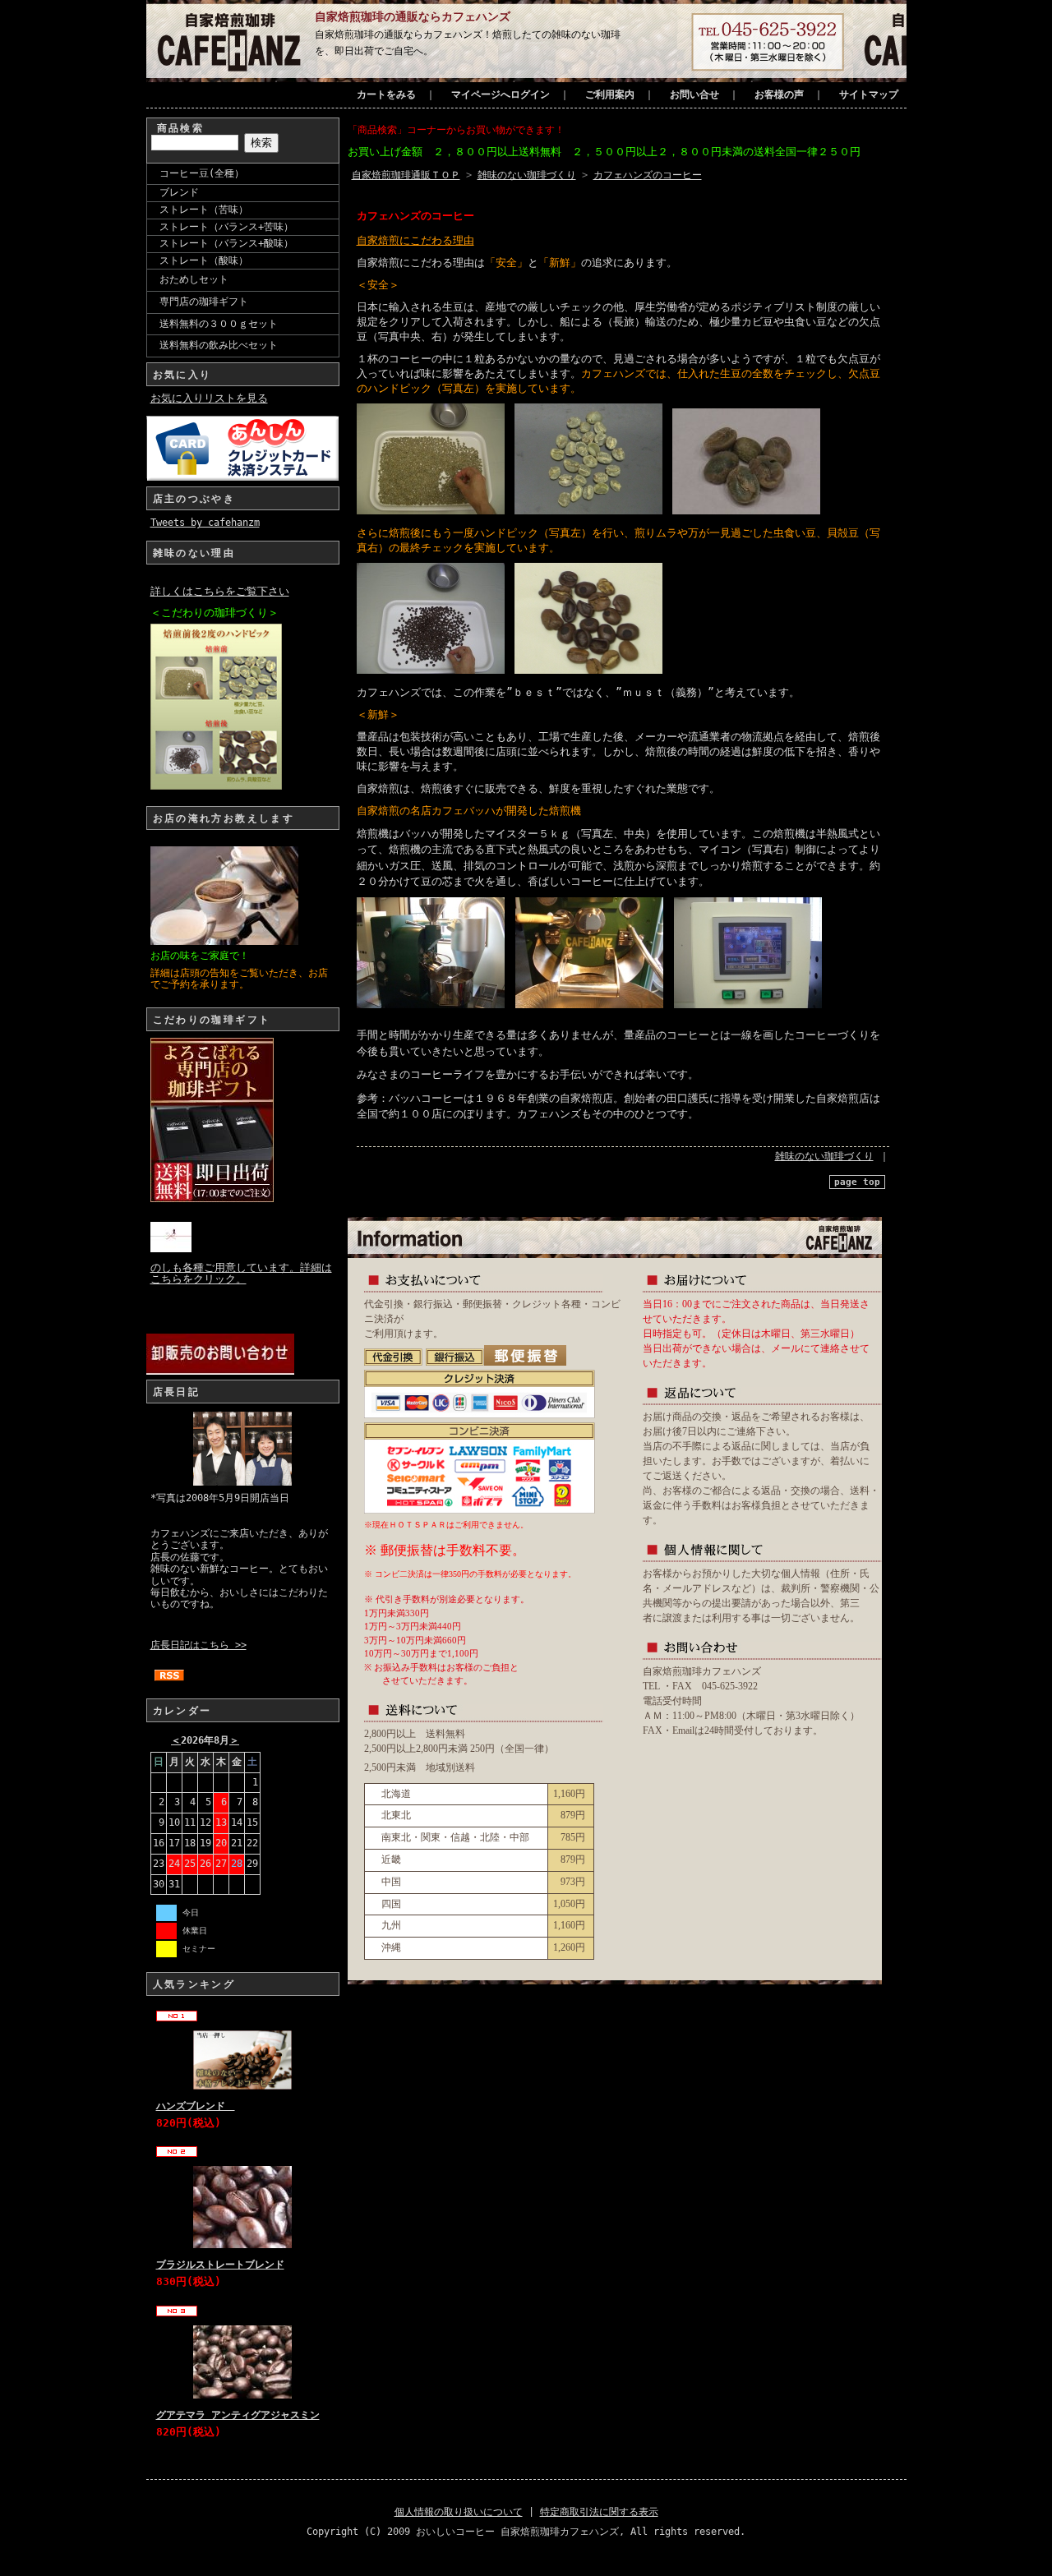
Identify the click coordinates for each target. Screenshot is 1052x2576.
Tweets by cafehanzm (205, 523)
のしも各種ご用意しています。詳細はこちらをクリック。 (241, 1273)
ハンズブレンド (196, 2106)
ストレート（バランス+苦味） (226, 227)
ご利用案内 (610, 94)
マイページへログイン (501, 94)
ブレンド (179, 192)
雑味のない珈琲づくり (527, 175)
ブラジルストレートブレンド (220, 2265)
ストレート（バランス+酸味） (226, 243)
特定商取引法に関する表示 (599, 2512)
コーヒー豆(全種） (202, 173)
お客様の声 (779, 94)
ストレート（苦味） (204, 210)
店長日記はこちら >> (198, 1645)
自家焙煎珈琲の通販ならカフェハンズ (413, 16)
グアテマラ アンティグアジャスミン (238, 2415)
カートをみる (386, 94)
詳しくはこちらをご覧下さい (220, 591)
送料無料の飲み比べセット (219, 345)
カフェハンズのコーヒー (648, 175)
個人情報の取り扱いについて (459, 2512)
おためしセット (194, 279)
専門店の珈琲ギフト (204, 302)
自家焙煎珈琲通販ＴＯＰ (406, 175)
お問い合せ (694, 94)
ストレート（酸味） (204, 260)
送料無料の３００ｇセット (219, 324)
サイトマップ (869, 94)
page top (857, 1182)
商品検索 (181, 128)
